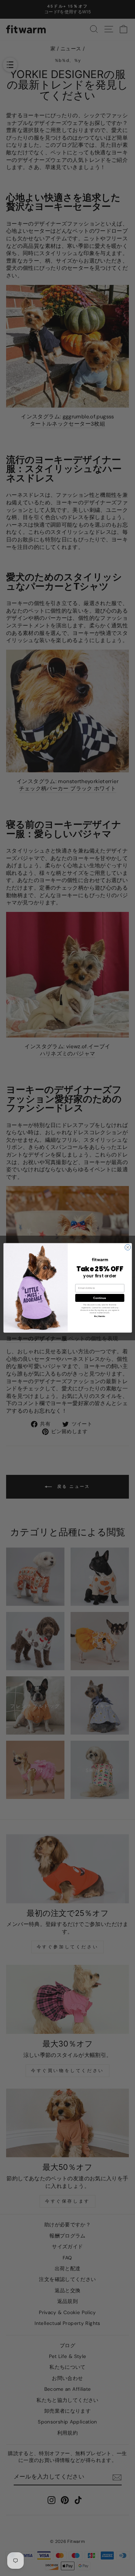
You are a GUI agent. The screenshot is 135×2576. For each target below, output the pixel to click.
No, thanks (100, 1316)
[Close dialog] (127, 1248)
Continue (100, 1298)
